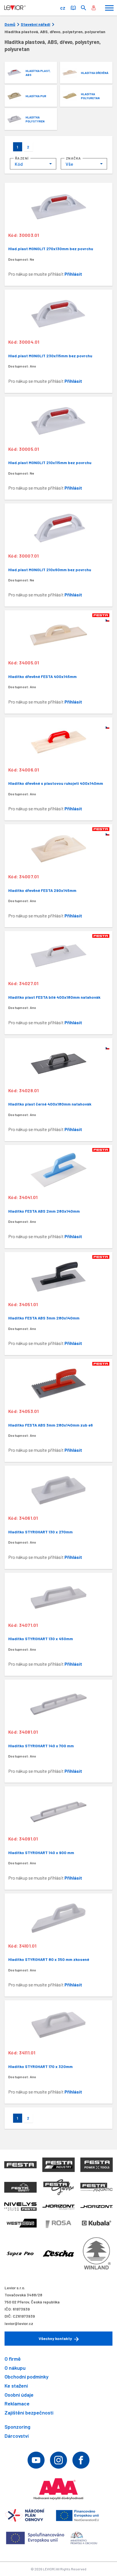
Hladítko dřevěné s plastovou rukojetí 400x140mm (56, 783)
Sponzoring (17, 2427)
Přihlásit (73, 274)
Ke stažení (16, 2386)
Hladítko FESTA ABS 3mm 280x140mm (44, 1318)
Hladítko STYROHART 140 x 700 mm (41, 1746)
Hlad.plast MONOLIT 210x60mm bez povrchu (50, 570)
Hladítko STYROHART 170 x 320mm (40, 2066)
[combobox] (33, 164)
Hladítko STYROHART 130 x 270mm (40, 1532)
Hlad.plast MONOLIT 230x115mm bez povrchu (50, 356)
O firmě (13, 2359)
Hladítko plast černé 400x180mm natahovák (50, 1104)
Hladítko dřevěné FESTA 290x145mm (42, 890)
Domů (10, 24)
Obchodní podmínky (27, 2377)
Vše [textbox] (69, 164)
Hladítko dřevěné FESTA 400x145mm (42, 676)
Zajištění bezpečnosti (29, 2413)
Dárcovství (17, 2436)
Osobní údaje (19, 2395)
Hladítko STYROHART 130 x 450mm (41, 1639)
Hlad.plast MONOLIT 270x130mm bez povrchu (51, 249)
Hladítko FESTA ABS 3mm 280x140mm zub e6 (51, 1425)
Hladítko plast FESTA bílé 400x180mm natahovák (54, 997)
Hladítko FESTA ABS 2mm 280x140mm (44, 1211)
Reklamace (17, 2403)
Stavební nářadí (35, 24)
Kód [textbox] (19, 164)
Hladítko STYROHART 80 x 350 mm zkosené (49, 1959)
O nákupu (15, 2368)
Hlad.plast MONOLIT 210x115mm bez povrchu (50, 463)
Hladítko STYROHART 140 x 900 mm (41, 1853)
